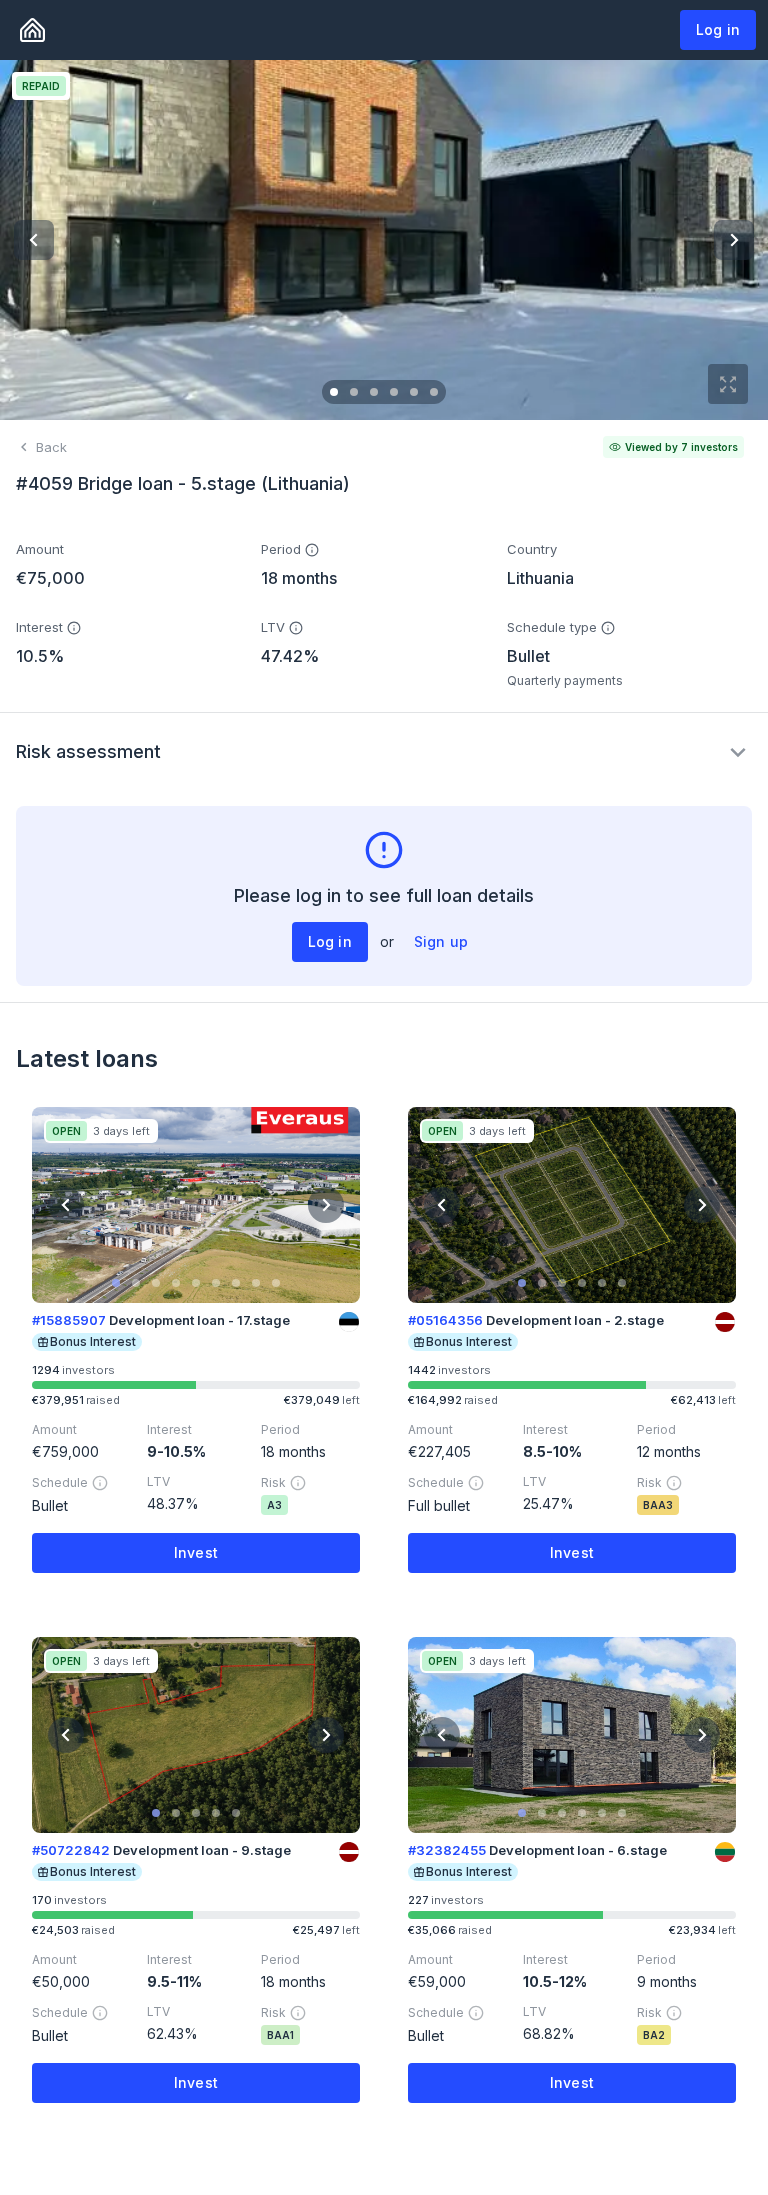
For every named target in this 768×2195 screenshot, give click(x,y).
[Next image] (734, 240)
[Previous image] (34, 240)
